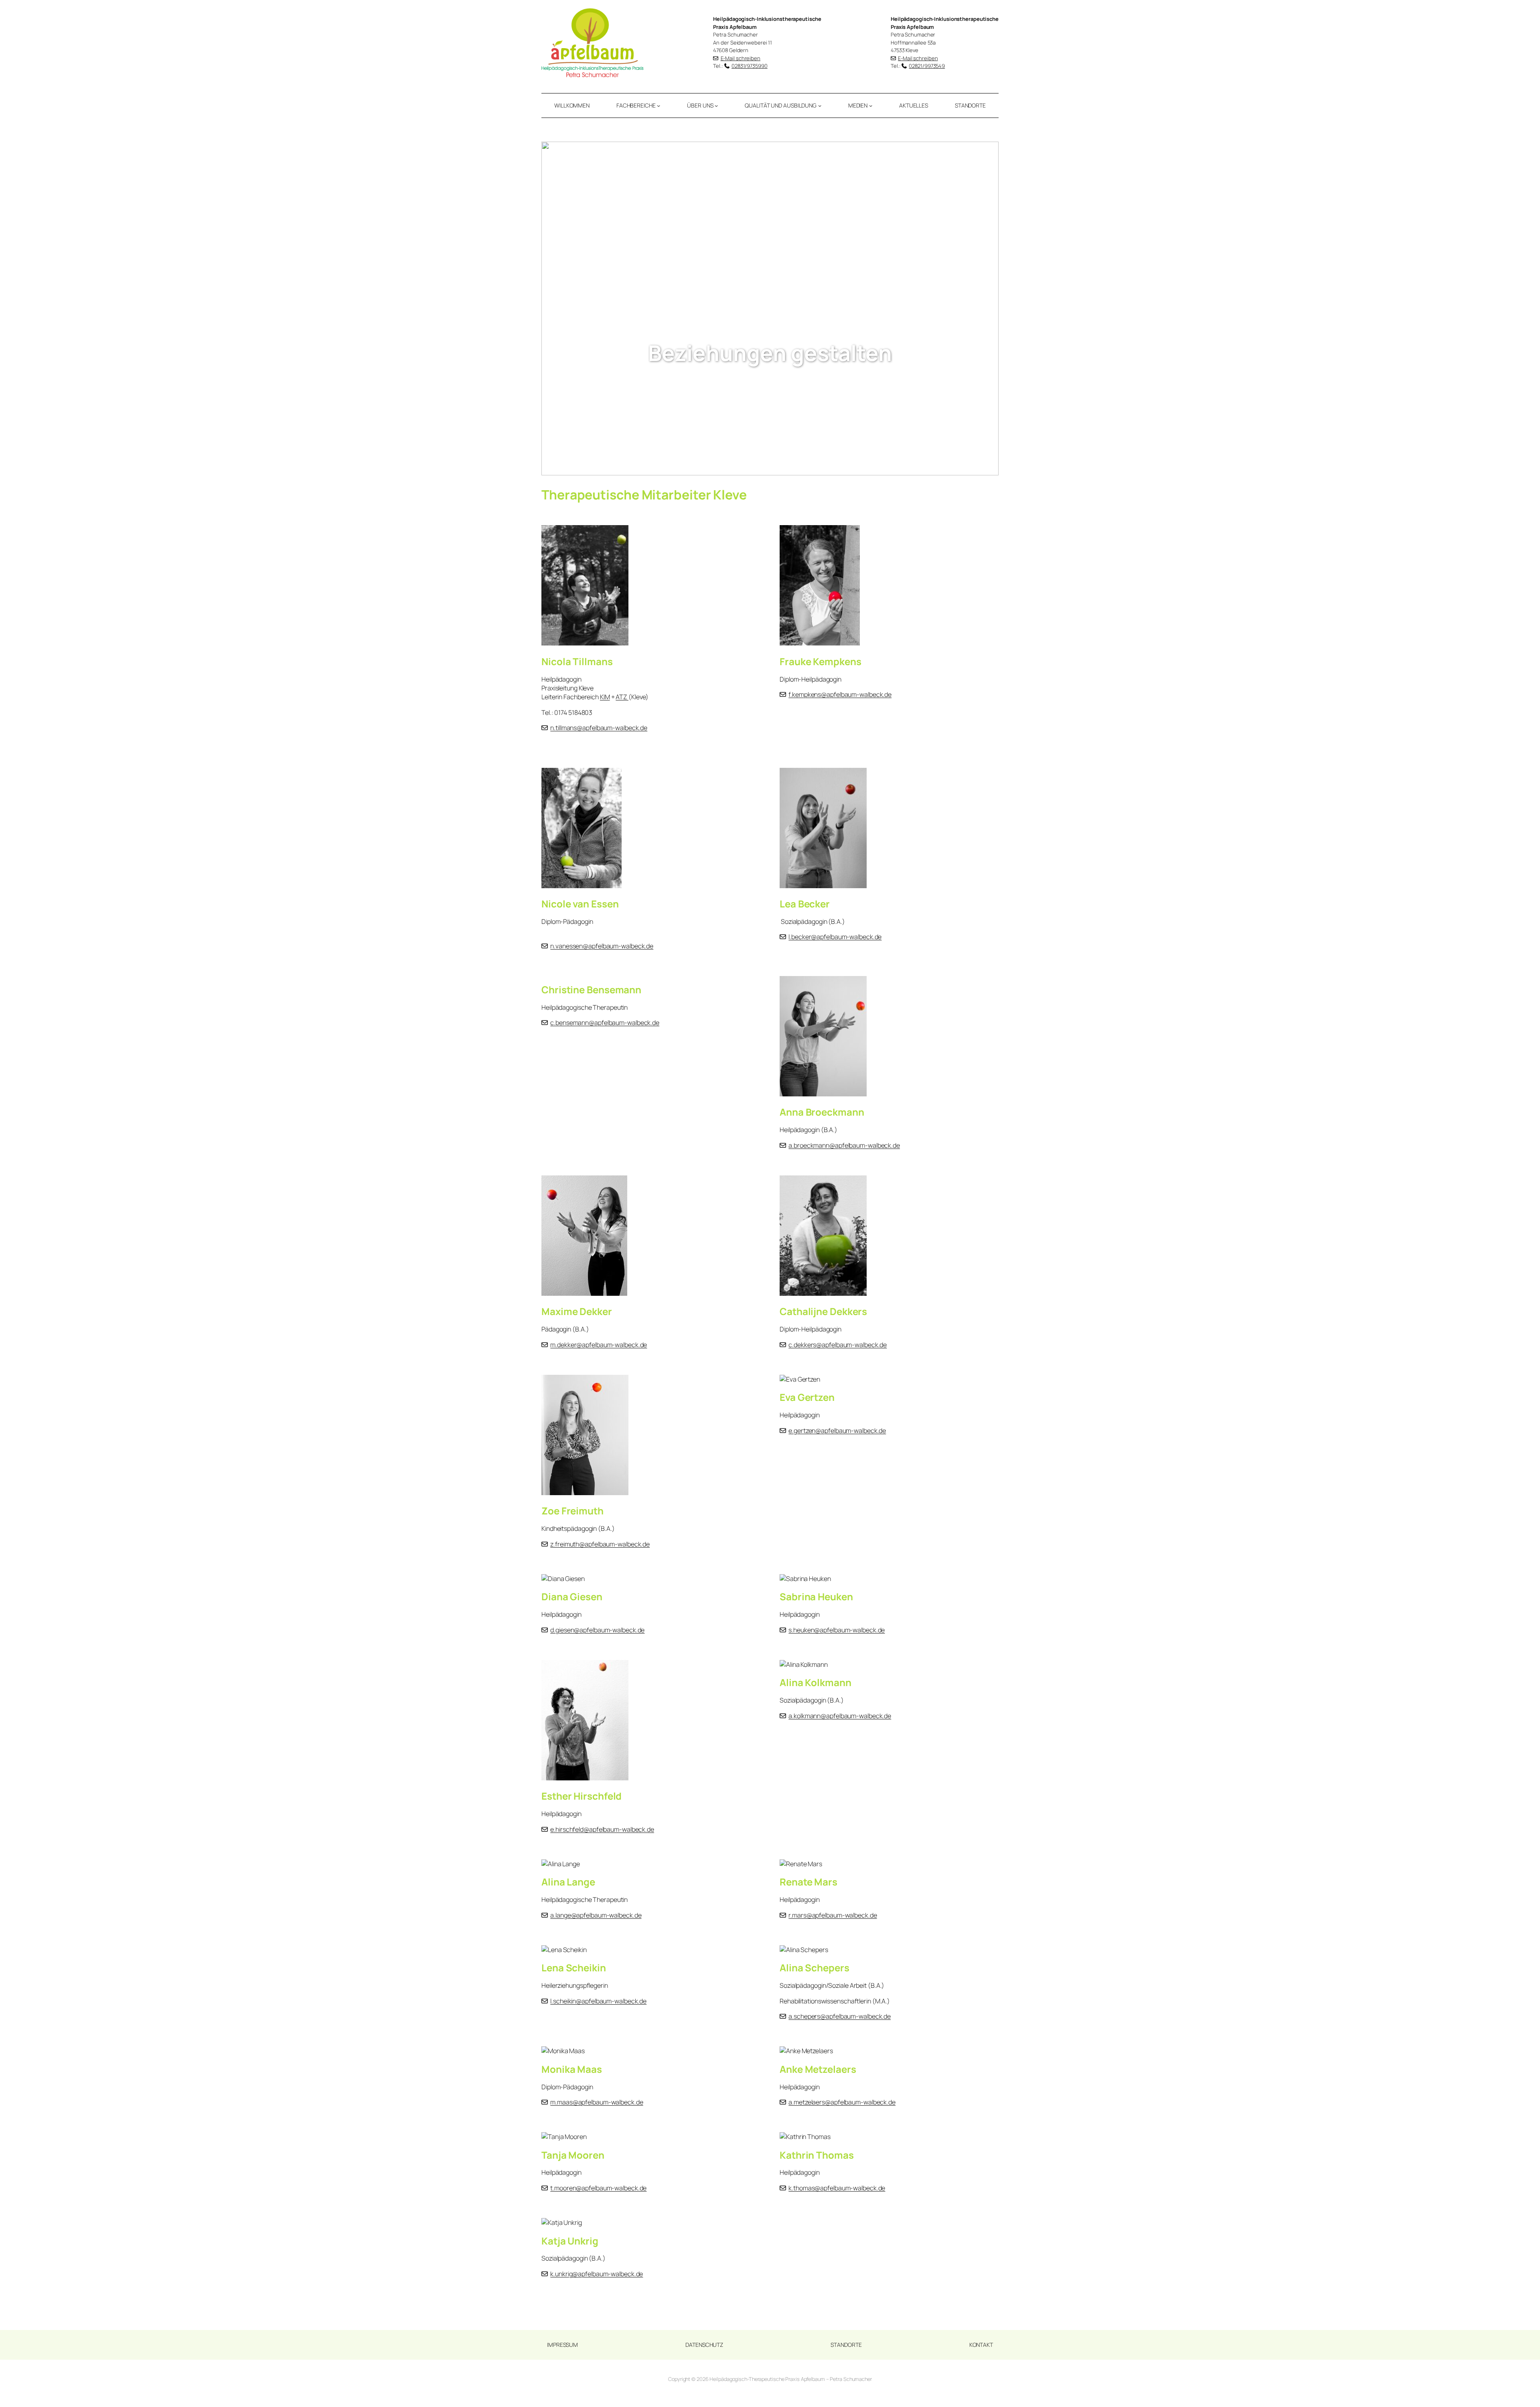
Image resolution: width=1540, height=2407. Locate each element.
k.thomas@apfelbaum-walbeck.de (837, 2188)
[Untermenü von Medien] (871, 106)
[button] (554, 308)
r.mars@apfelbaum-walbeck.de (833, 1915)
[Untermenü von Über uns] (716, 106)
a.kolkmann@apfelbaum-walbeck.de (840, 1716)
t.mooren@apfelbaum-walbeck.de (598, 2188)
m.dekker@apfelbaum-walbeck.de (599, 1345)
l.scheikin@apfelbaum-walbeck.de (598, 2001)
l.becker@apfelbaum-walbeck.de (835, 937)
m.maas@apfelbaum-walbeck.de (597, 2102)
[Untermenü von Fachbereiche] (659, 106)
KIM (605, 697)
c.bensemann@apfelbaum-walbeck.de (605, 1023)
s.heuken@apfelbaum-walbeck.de (837, 1630)
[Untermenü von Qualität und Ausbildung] (820, 106)
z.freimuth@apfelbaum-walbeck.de (600, 1544)
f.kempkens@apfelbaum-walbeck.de (840, 694)
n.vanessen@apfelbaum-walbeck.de (602, 946)
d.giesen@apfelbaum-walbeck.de (597, 1630)
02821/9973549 (927, 66)
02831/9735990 (750, 66)
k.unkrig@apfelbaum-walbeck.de (597, 2274)
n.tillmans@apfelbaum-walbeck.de (599, 728)
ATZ (622, 697)
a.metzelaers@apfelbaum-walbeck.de (842, 2102)
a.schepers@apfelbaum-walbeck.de (840, 2016)
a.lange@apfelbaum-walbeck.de (596, 1915)
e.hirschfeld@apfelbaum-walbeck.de (602, 1829)
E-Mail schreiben (741, 58)
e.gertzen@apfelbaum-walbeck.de (837, 1431)
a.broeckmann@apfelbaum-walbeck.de (844, 1145)
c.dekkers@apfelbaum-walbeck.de (838, 1345)
